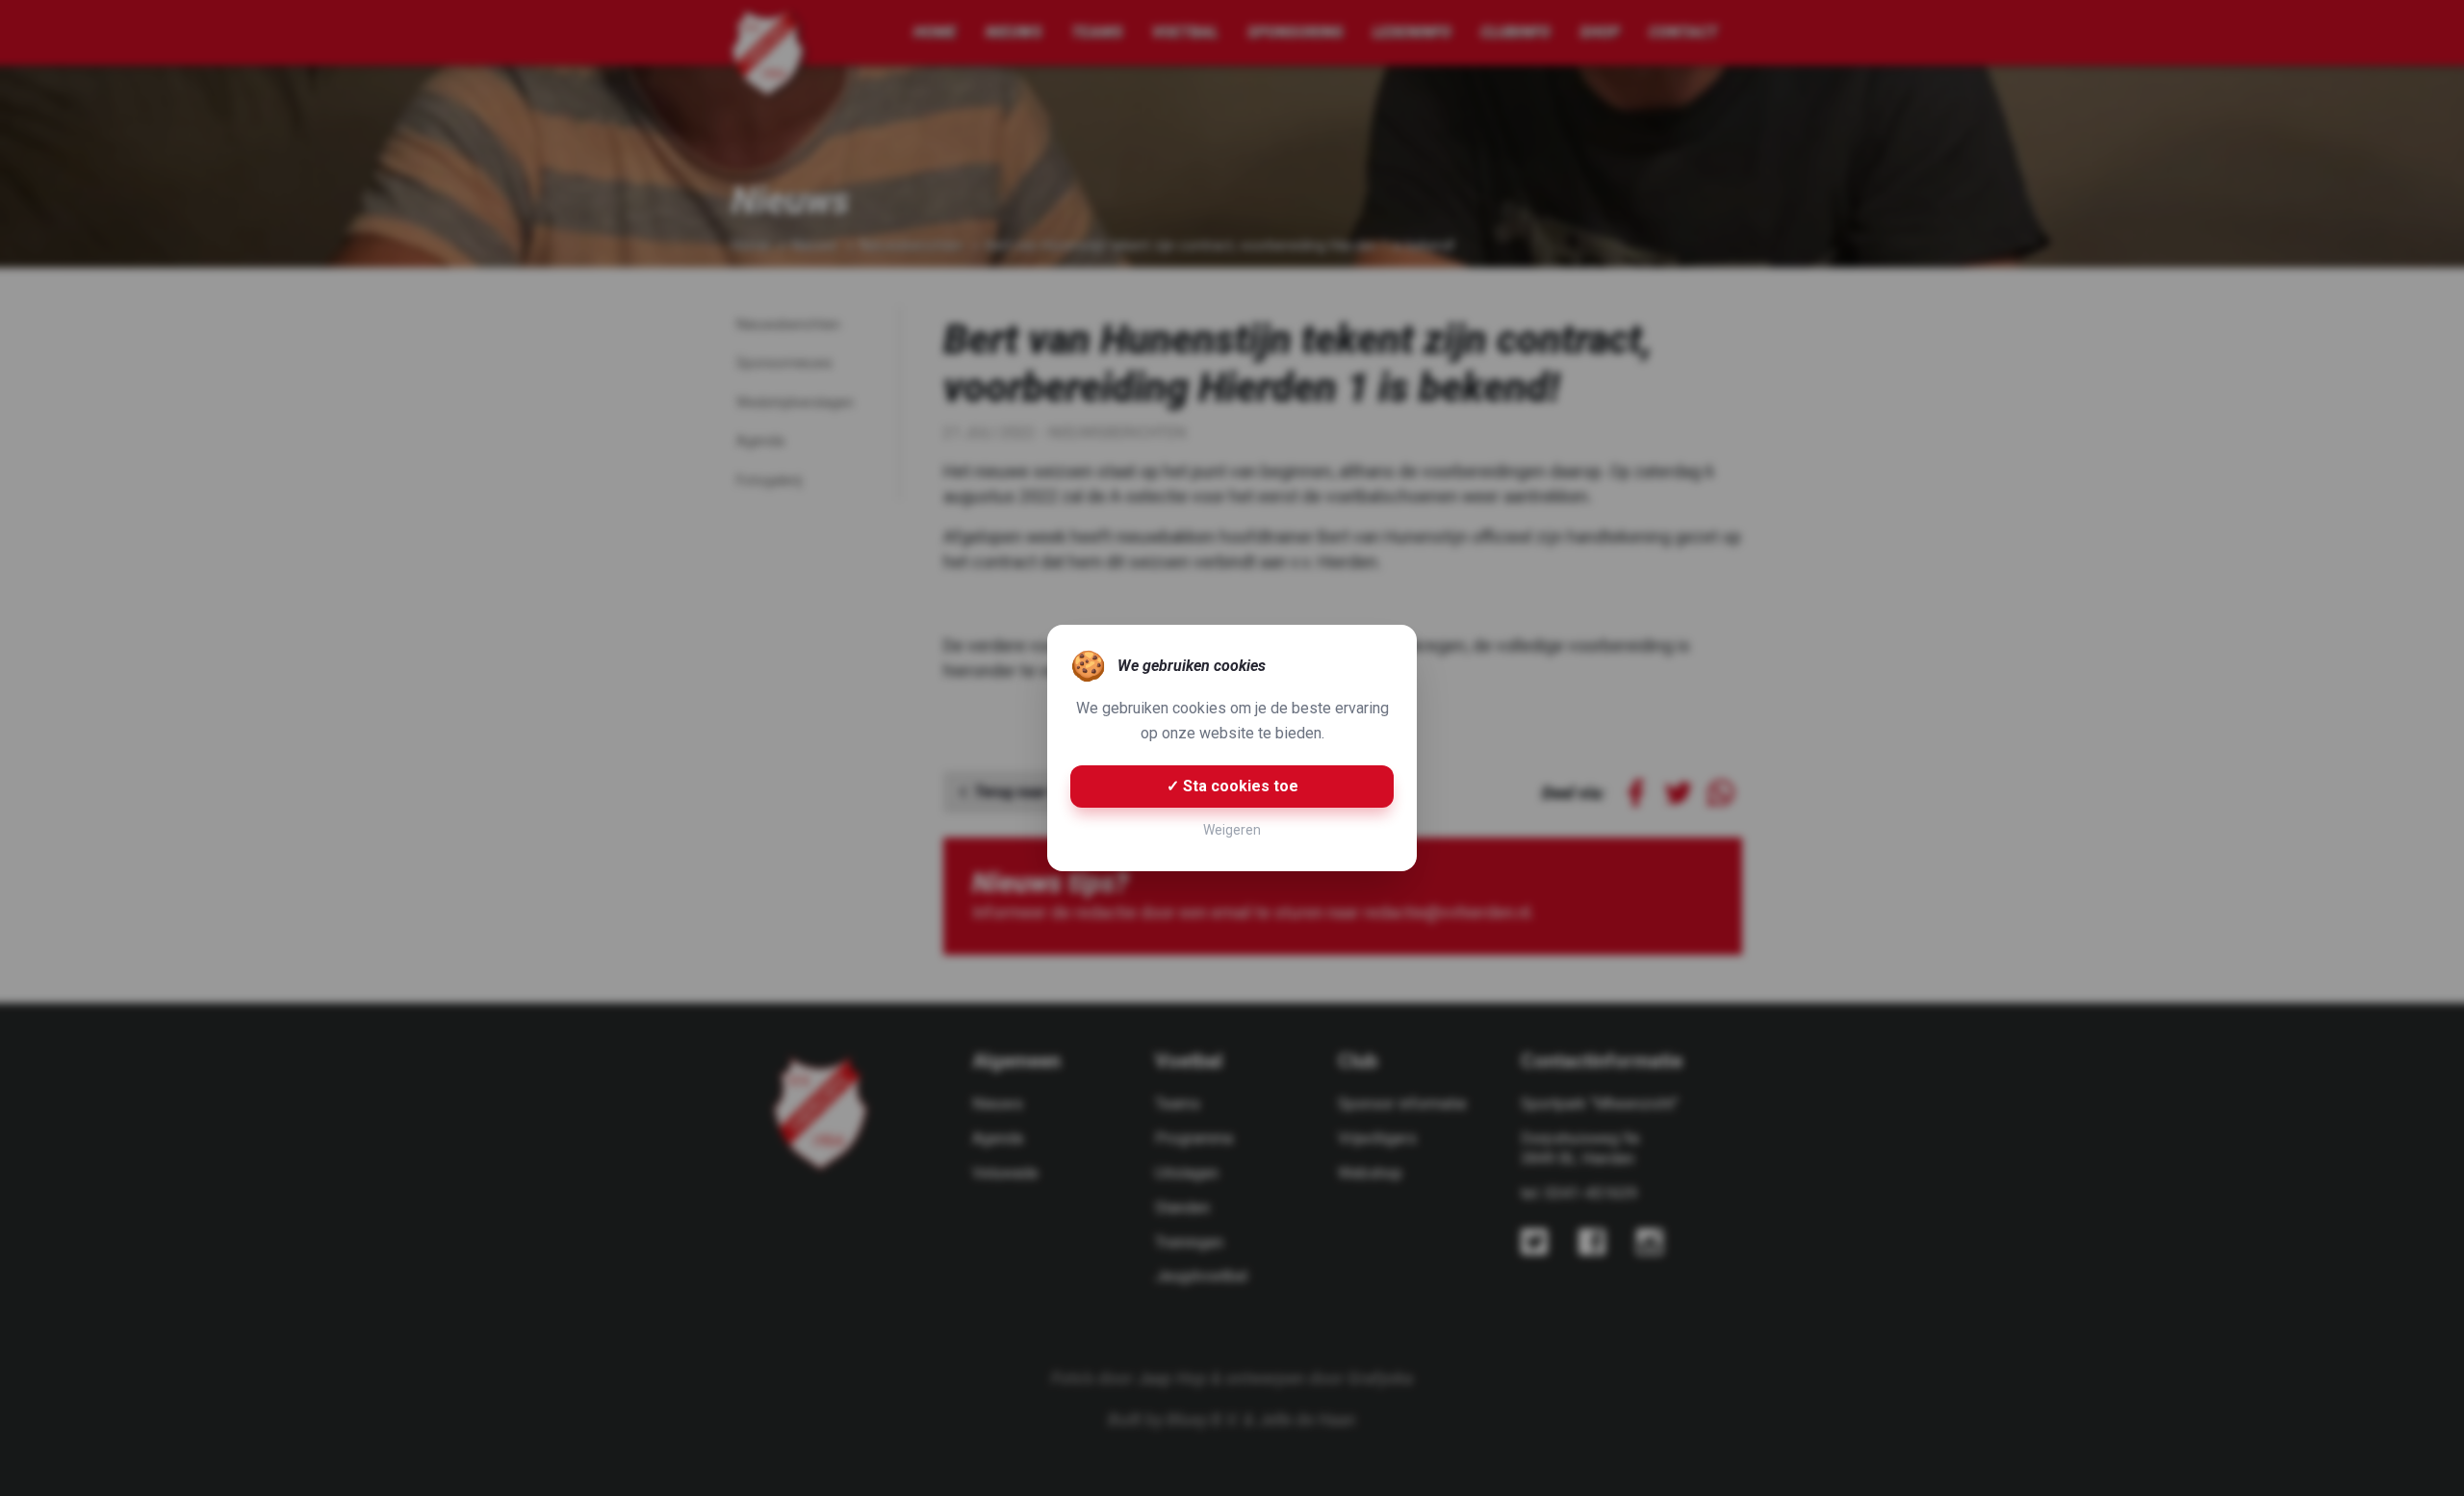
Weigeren (1232, 830)
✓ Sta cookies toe (1232, 786)
